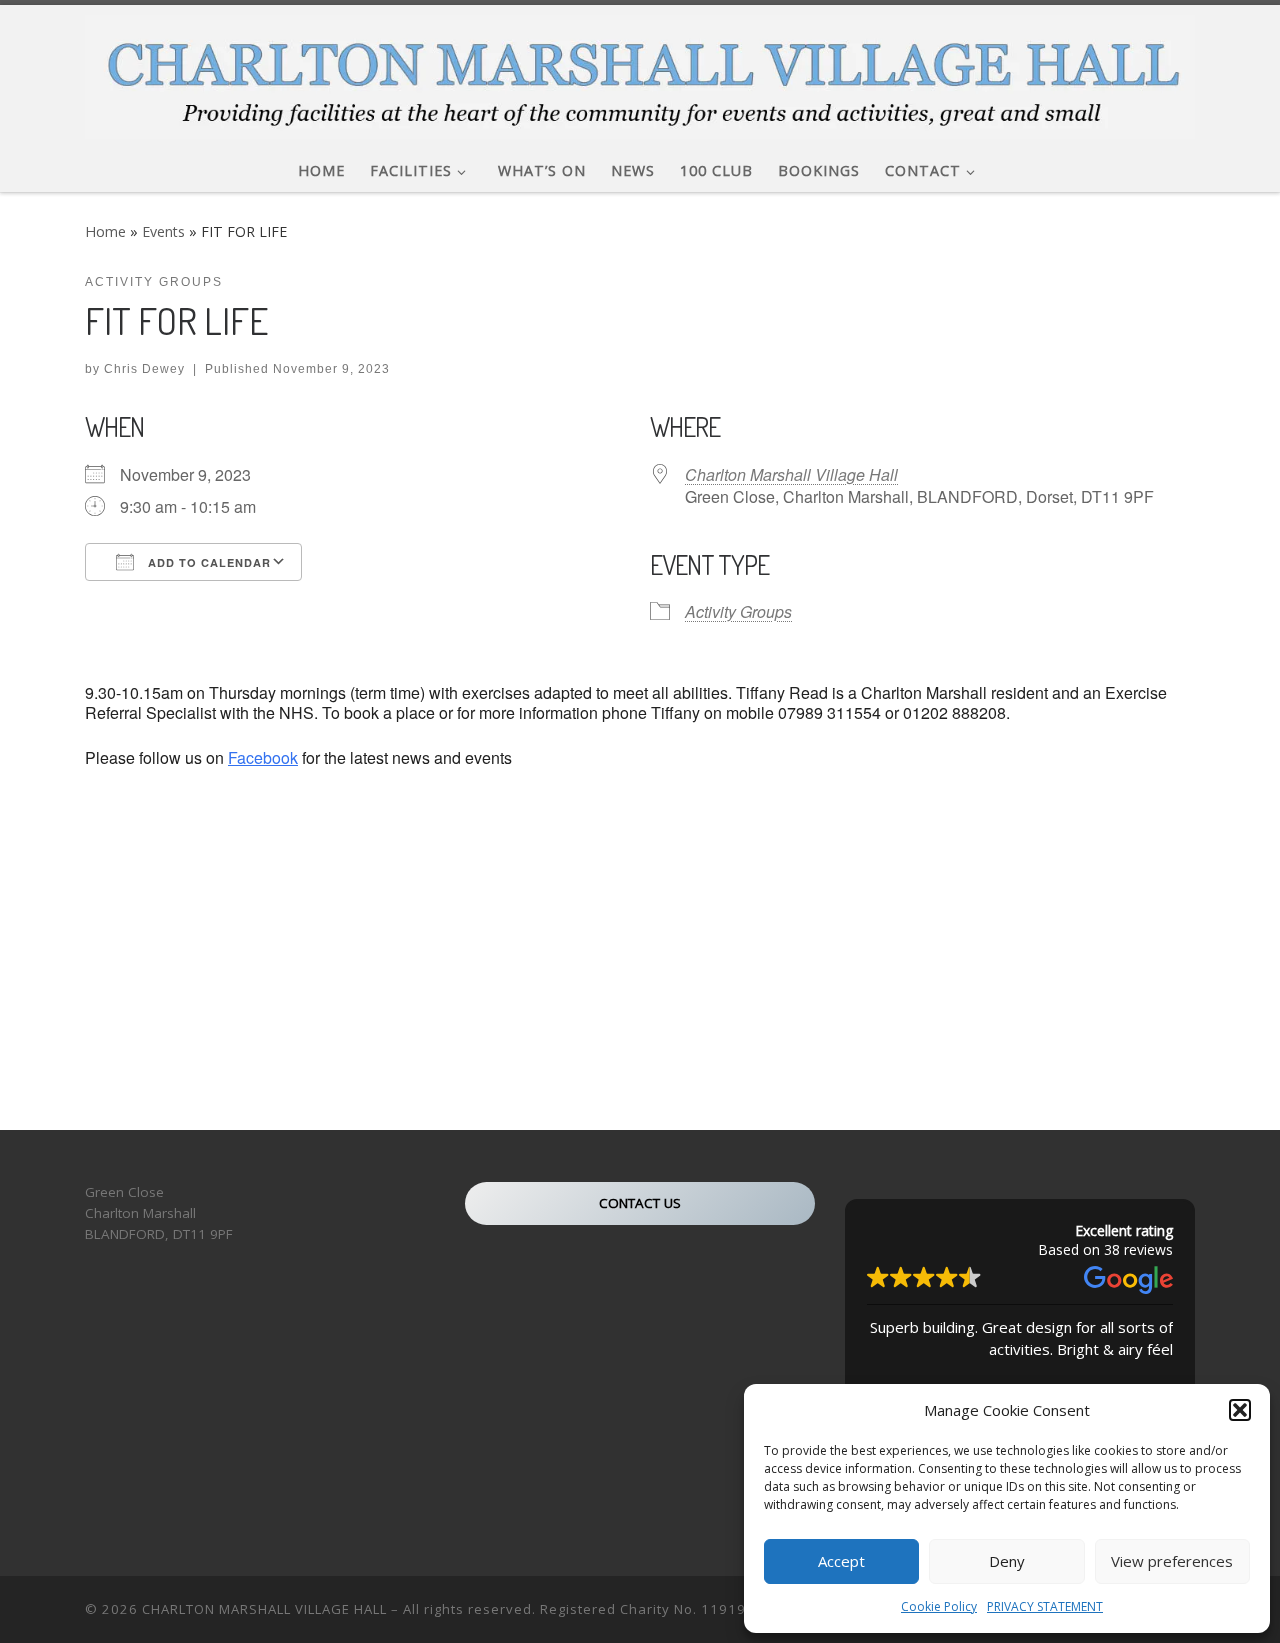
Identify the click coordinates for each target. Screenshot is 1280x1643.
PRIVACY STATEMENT (1045, 1606)
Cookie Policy (939, 1606)
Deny (1007, 1561)
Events (163, 231)
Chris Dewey (144, 369)
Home (105, 231)
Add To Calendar (207, 562)
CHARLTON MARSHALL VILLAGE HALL (264, 1609)
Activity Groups (738, 611)
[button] (1240, 1410)
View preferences (1172, 1561)
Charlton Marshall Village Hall (791, 474)
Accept (841, 1561)
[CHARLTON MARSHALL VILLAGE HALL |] (640, 71)
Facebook (263, 757)
